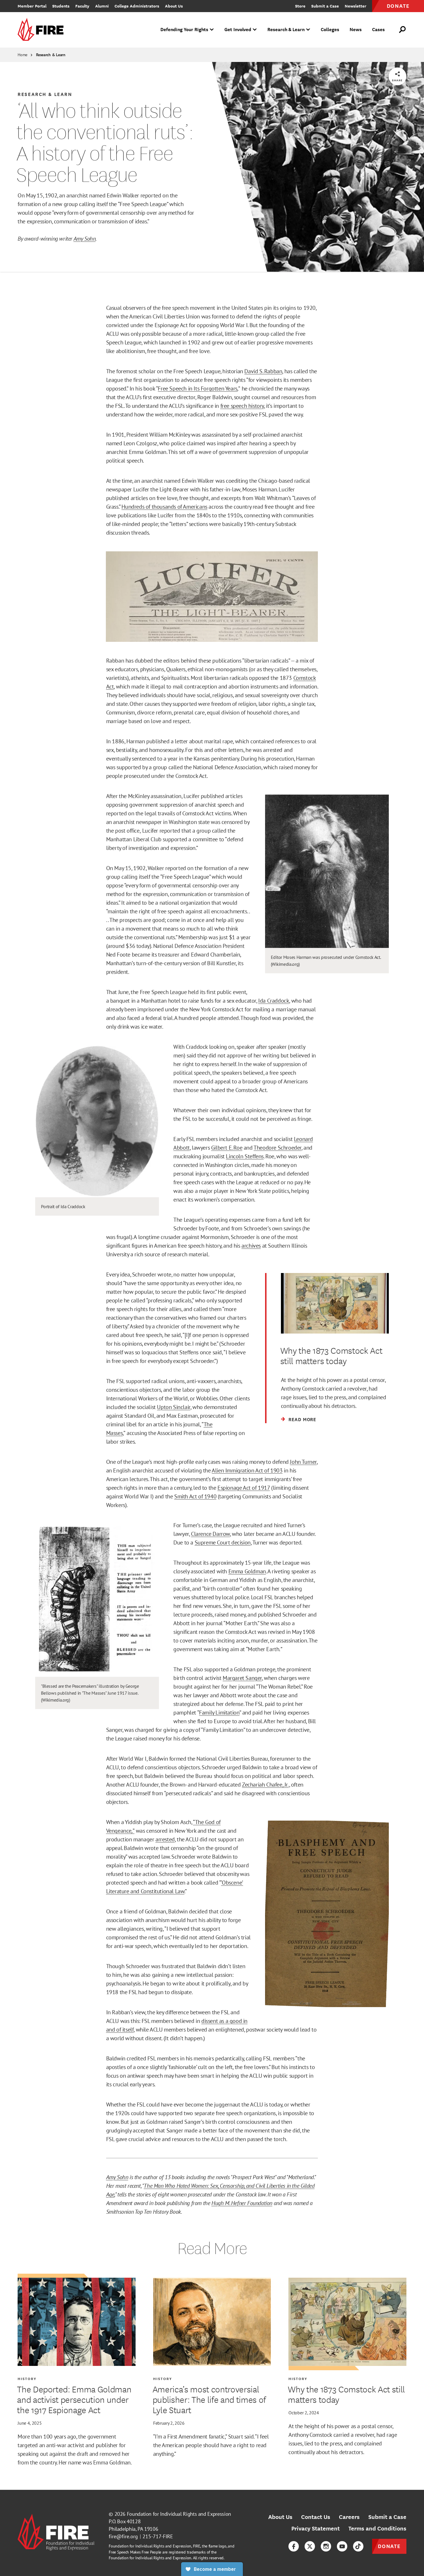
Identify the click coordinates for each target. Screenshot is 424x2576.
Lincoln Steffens (245, 1156)
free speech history (242, 406)
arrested (165, 1839)
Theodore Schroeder (277, 1148)
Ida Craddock (274, 1001)
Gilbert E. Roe (227, 1148)
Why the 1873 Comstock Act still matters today (346, 2394)
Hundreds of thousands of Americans (164, 507)
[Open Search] (403, 30)
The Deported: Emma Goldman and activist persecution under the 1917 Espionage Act (74, 2399)
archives (251, 1246)
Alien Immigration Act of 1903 (247, 1470)
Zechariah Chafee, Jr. (266, 1785)
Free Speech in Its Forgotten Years (197, 389)
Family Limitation (219, 1713)
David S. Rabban (263, 371)
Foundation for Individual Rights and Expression (179, 2514)
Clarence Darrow (210, 1534)
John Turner (303, 1462)
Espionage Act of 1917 (244, 1488)
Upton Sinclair (173, 1407)
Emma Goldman (247, 1571)
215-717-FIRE (158, 2536)
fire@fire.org (123, 2536)
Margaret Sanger (242, 1678)
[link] (42, 30)
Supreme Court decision (223, 1542)
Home (22, 55)
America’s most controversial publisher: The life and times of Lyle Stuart (209, 2399)
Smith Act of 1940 (195, 1496)
